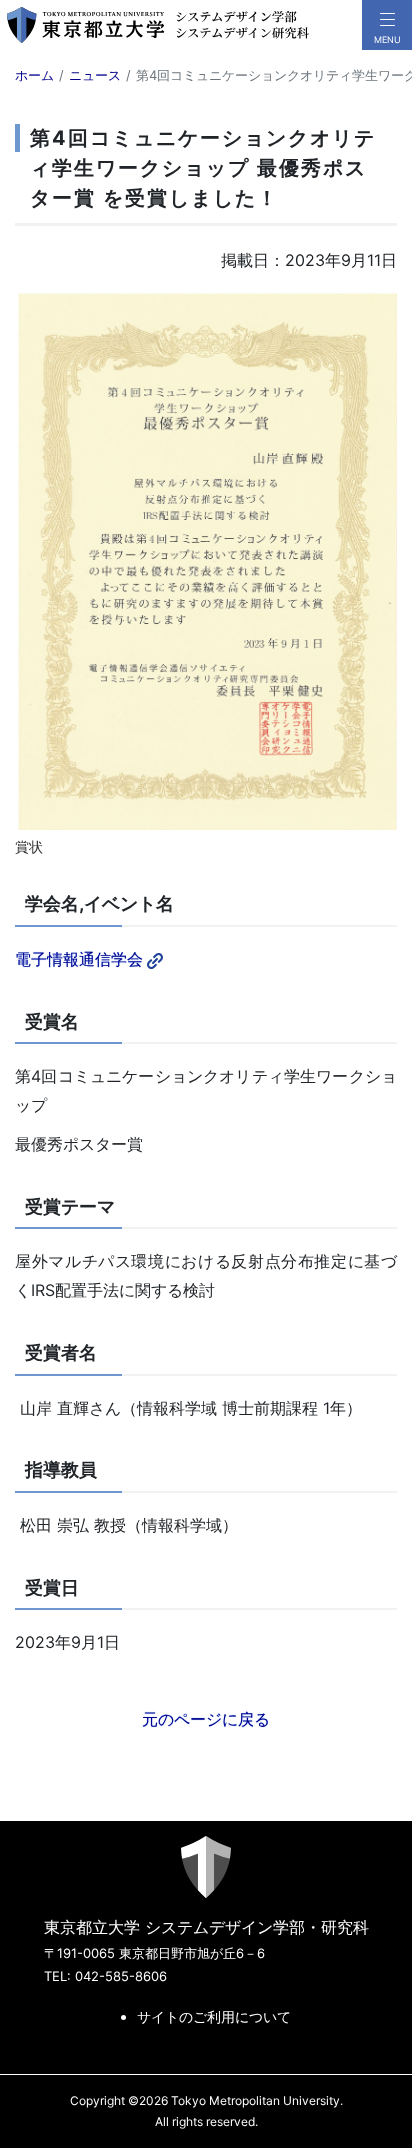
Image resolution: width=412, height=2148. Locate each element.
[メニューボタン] (387, 25)
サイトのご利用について (214, 2016)
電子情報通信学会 (79, 959)
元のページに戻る (206, 1719)
